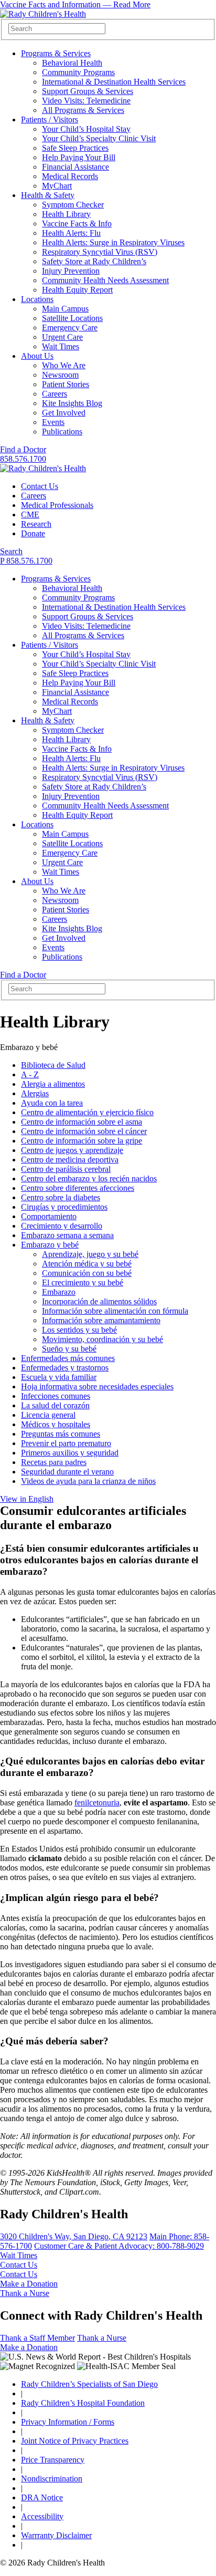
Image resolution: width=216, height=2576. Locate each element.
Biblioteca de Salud (53, 1065)
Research (36, 524)
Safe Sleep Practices (75, 148)
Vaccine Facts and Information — (75, 4)
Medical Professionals (57, 505)
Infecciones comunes (56, 1396)
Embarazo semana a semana (67, 1235)
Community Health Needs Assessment (105, 280)
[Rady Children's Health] (43, 468)
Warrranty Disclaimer (56, 2535)
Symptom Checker (73, 205)
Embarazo (59, 1292)
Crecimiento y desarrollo (62, 1226)
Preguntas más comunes (61, 1434)
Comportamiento (49, 1216)
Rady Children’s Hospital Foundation (83, 2403)
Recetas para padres (54, 1462)
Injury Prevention (71, 271)
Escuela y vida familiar (59, 1377)
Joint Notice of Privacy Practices (75, 2441)
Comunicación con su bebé (87, 1273)
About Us (37, 356)
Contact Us (40, 486)
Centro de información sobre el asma (82, 1122)
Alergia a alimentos (53, 1084)
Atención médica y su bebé (87, 1264)
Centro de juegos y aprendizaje (72, 1150)
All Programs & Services (83, 110)
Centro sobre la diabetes (61, 1197)
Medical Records (70, 176)
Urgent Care (62, 337)
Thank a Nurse (25, 2293)
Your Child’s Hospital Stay (86, 129)
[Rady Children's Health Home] (43, 14)
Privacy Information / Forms (68, 2422)
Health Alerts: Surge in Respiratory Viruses (113, 242)
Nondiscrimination (52, 2479)
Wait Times (61, 346)
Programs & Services (56, 53)
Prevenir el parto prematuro (66, 1443)
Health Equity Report (77, 290)
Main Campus (65, 309)
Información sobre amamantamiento (101, 1320)
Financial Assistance (75, 167)
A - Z (30, 1074)
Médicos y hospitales (56, 1424)
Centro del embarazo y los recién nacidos (89, 1178)
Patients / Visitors (50, 120)
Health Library (66, 214)
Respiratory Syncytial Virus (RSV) (100, 252)
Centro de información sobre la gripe (82, 1141)
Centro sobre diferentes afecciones (78, 1188)
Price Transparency (53, 2460)
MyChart (57, 186)
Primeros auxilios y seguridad (70, 1453)
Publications (62, 432)
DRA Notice (42, 2497)
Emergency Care (70, 328)
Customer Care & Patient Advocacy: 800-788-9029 (119, 2246)
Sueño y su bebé (69, 1349)
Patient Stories (66, 384)
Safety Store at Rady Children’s (94, 261)
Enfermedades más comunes (68, 1358)
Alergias (35, 1093)
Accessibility (42, 2516)
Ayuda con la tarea (52, 1103)
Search (11, 551)
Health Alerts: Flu (71, 233)
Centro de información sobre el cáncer (84, 1131)
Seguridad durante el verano (67, 1472)
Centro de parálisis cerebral (66, 1169)
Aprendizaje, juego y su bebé (90, 1254)
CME (30, 515)
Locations (37, 299)
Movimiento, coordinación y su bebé (102, 1339)
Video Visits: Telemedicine (86, 101)
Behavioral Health (72, 63)
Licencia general (48, 1415)
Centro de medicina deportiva (70, 1160)
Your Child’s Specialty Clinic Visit (99, 138)
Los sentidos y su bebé (79, 1330)
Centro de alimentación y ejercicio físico (87, 1112)
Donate (33, 533)
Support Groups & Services (88, 91)
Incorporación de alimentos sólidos (99, 1301)
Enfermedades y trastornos (65, 1368)
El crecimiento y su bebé (83, 1282)
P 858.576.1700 (26, 561)
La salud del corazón (55, 1405)
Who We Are (64, 365)
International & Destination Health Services (114, 82)
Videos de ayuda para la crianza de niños (88, 1481)
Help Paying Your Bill (79, 157)
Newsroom (60, 375)
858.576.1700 (23, 459)
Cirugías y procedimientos (64, 1207)
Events (53, 422)
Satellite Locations (72, 318)
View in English (27, 1499)
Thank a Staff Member (37, 2338)
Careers (55, 394)
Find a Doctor (23, 449)
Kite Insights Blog (72, 403)
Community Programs (78, 72)
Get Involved (64, 413)
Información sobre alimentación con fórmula (115, 1311)
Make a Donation (29, 2284)
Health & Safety (48, 195)
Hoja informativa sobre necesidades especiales (97, 1386)
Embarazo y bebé (50, 1245)
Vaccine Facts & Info (77, 224)
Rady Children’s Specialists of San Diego (89, 2384)
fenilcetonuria (97, 1803)
